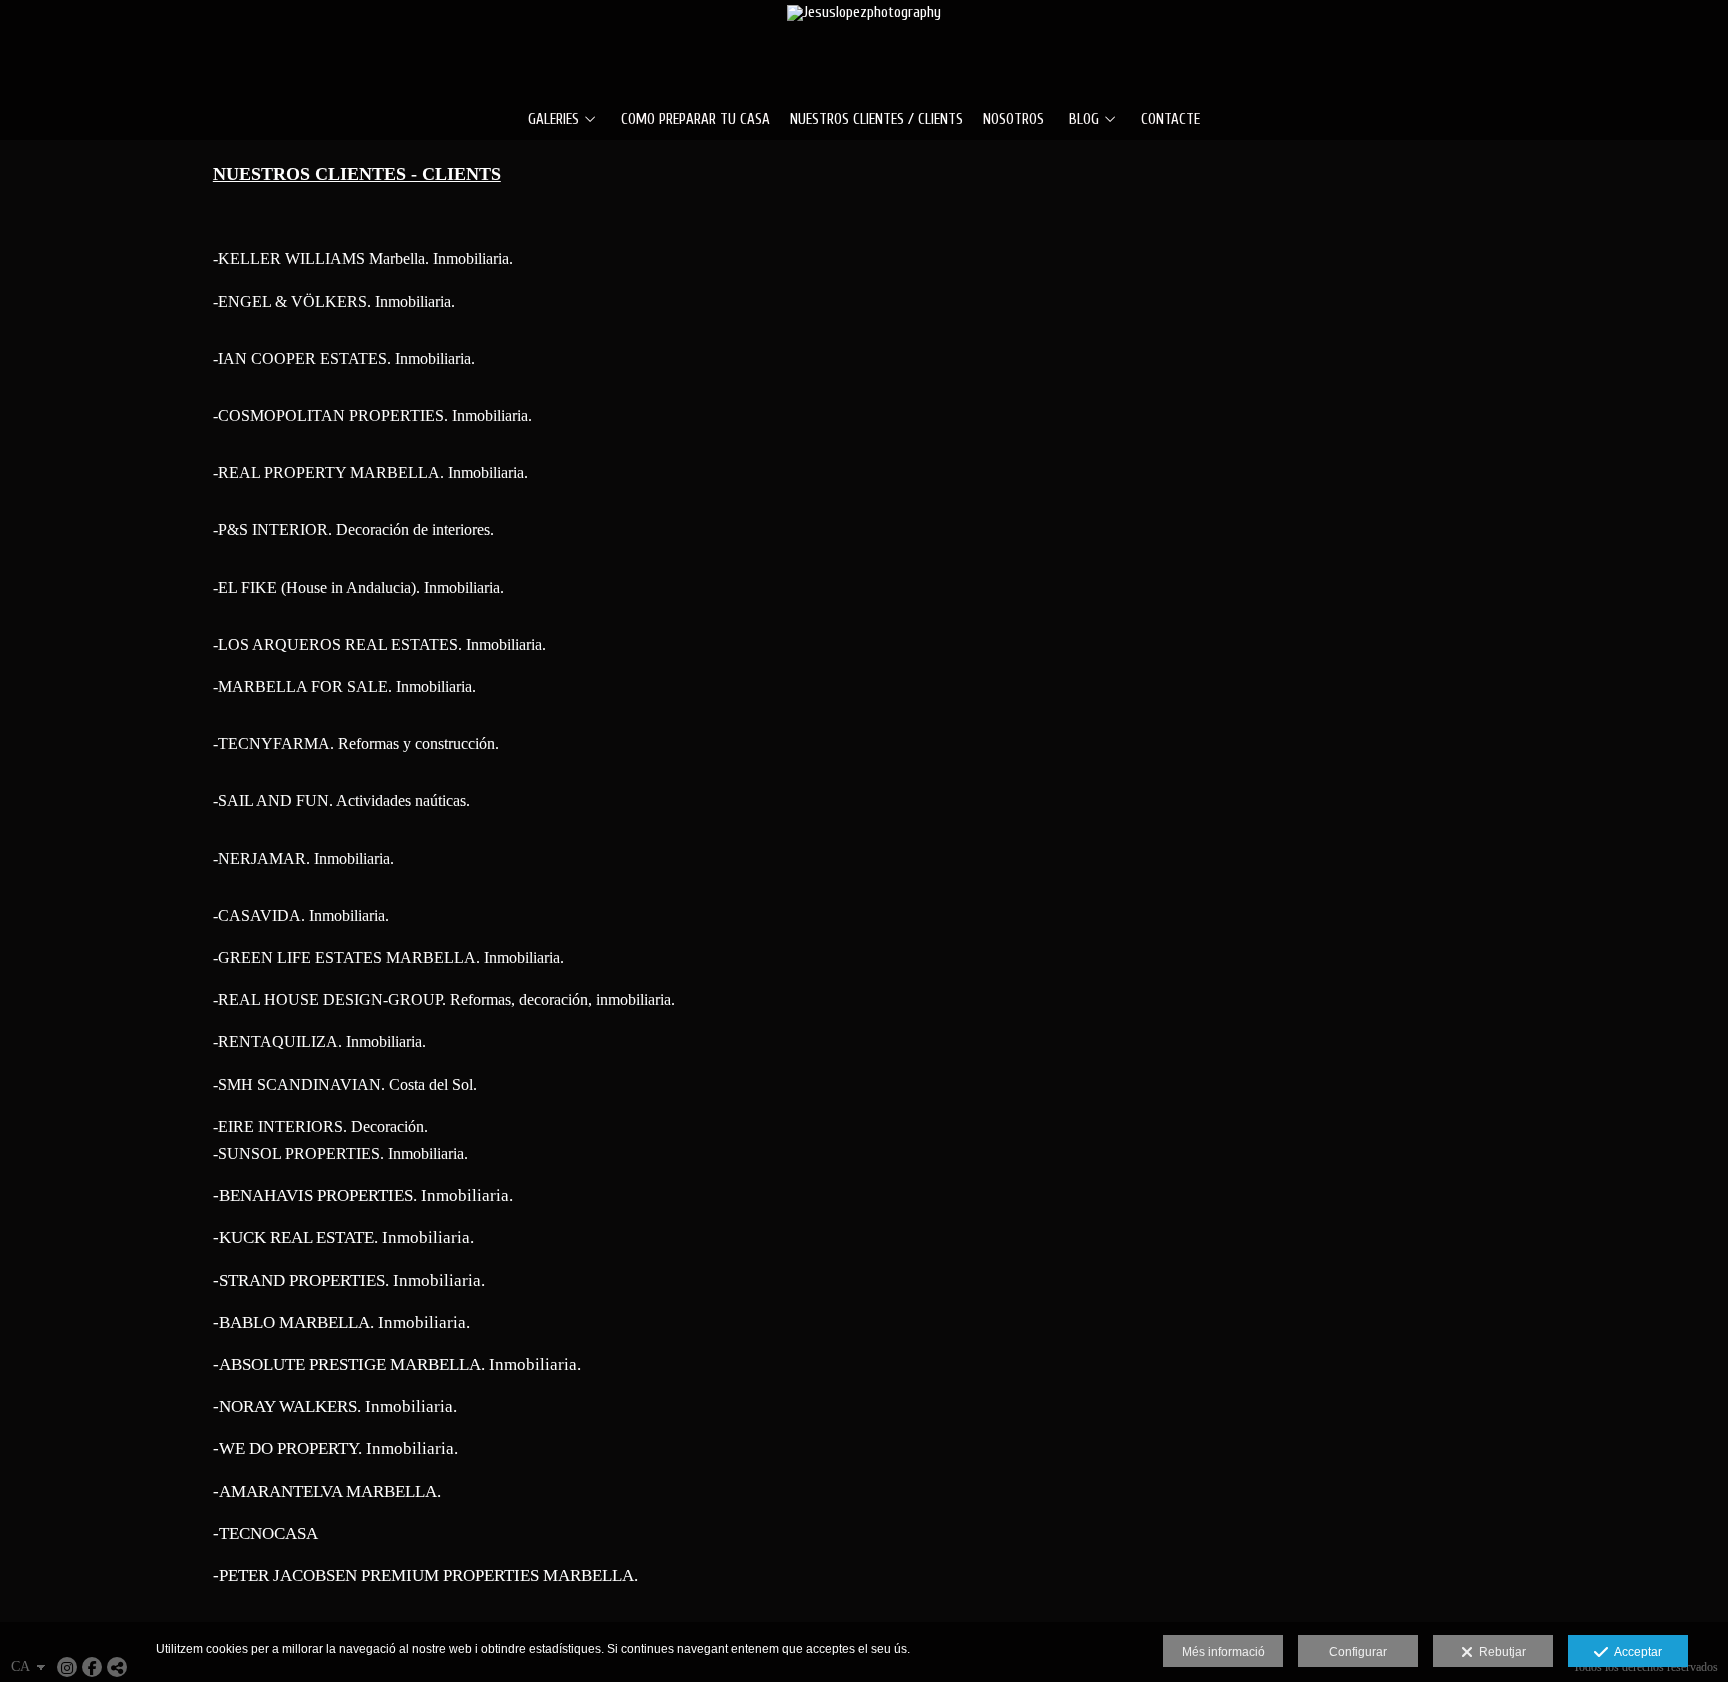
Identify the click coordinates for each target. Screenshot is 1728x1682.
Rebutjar (1499, 1652)
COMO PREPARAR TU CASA (695, 120)
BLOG (1084, 120)
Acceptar (1635, 1652)
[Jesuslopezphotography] (864, 47)
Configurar (1358, 1652)
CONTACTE (1170, 120)
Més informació (1223, 1652)
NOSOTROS (1013, 120)
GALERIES (553, 120)
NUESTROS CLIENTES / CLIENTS (876, 120)
